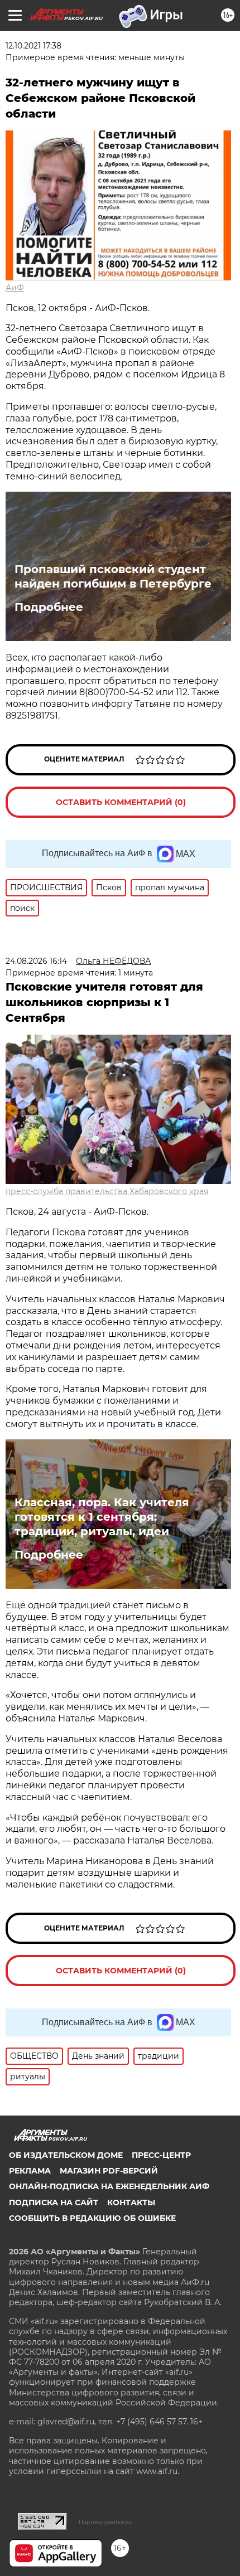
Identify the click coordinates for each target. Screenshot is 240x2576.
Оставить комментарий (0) (121, 802)
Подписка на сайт (54, 2203)
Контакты (131, 2203)
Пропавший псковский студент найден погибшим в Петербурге (113, 576)
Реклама (30, 2171)
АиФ (15, 288)
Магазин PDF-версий (109, 2171)
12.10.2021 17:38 (33, 46)
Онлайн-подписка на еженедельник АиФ (109, 2186)
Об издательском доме (66, 2155)
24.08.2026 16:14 (36, 961)
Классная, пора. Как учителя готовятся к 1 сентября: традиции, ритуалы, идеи (102, 1517)
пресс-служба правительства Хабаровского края (107, 1191)
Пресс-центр (161, 2155)
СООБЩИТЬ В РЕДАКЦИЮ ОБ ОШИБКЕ (92, 2218)
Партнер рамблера (105, 2522)
